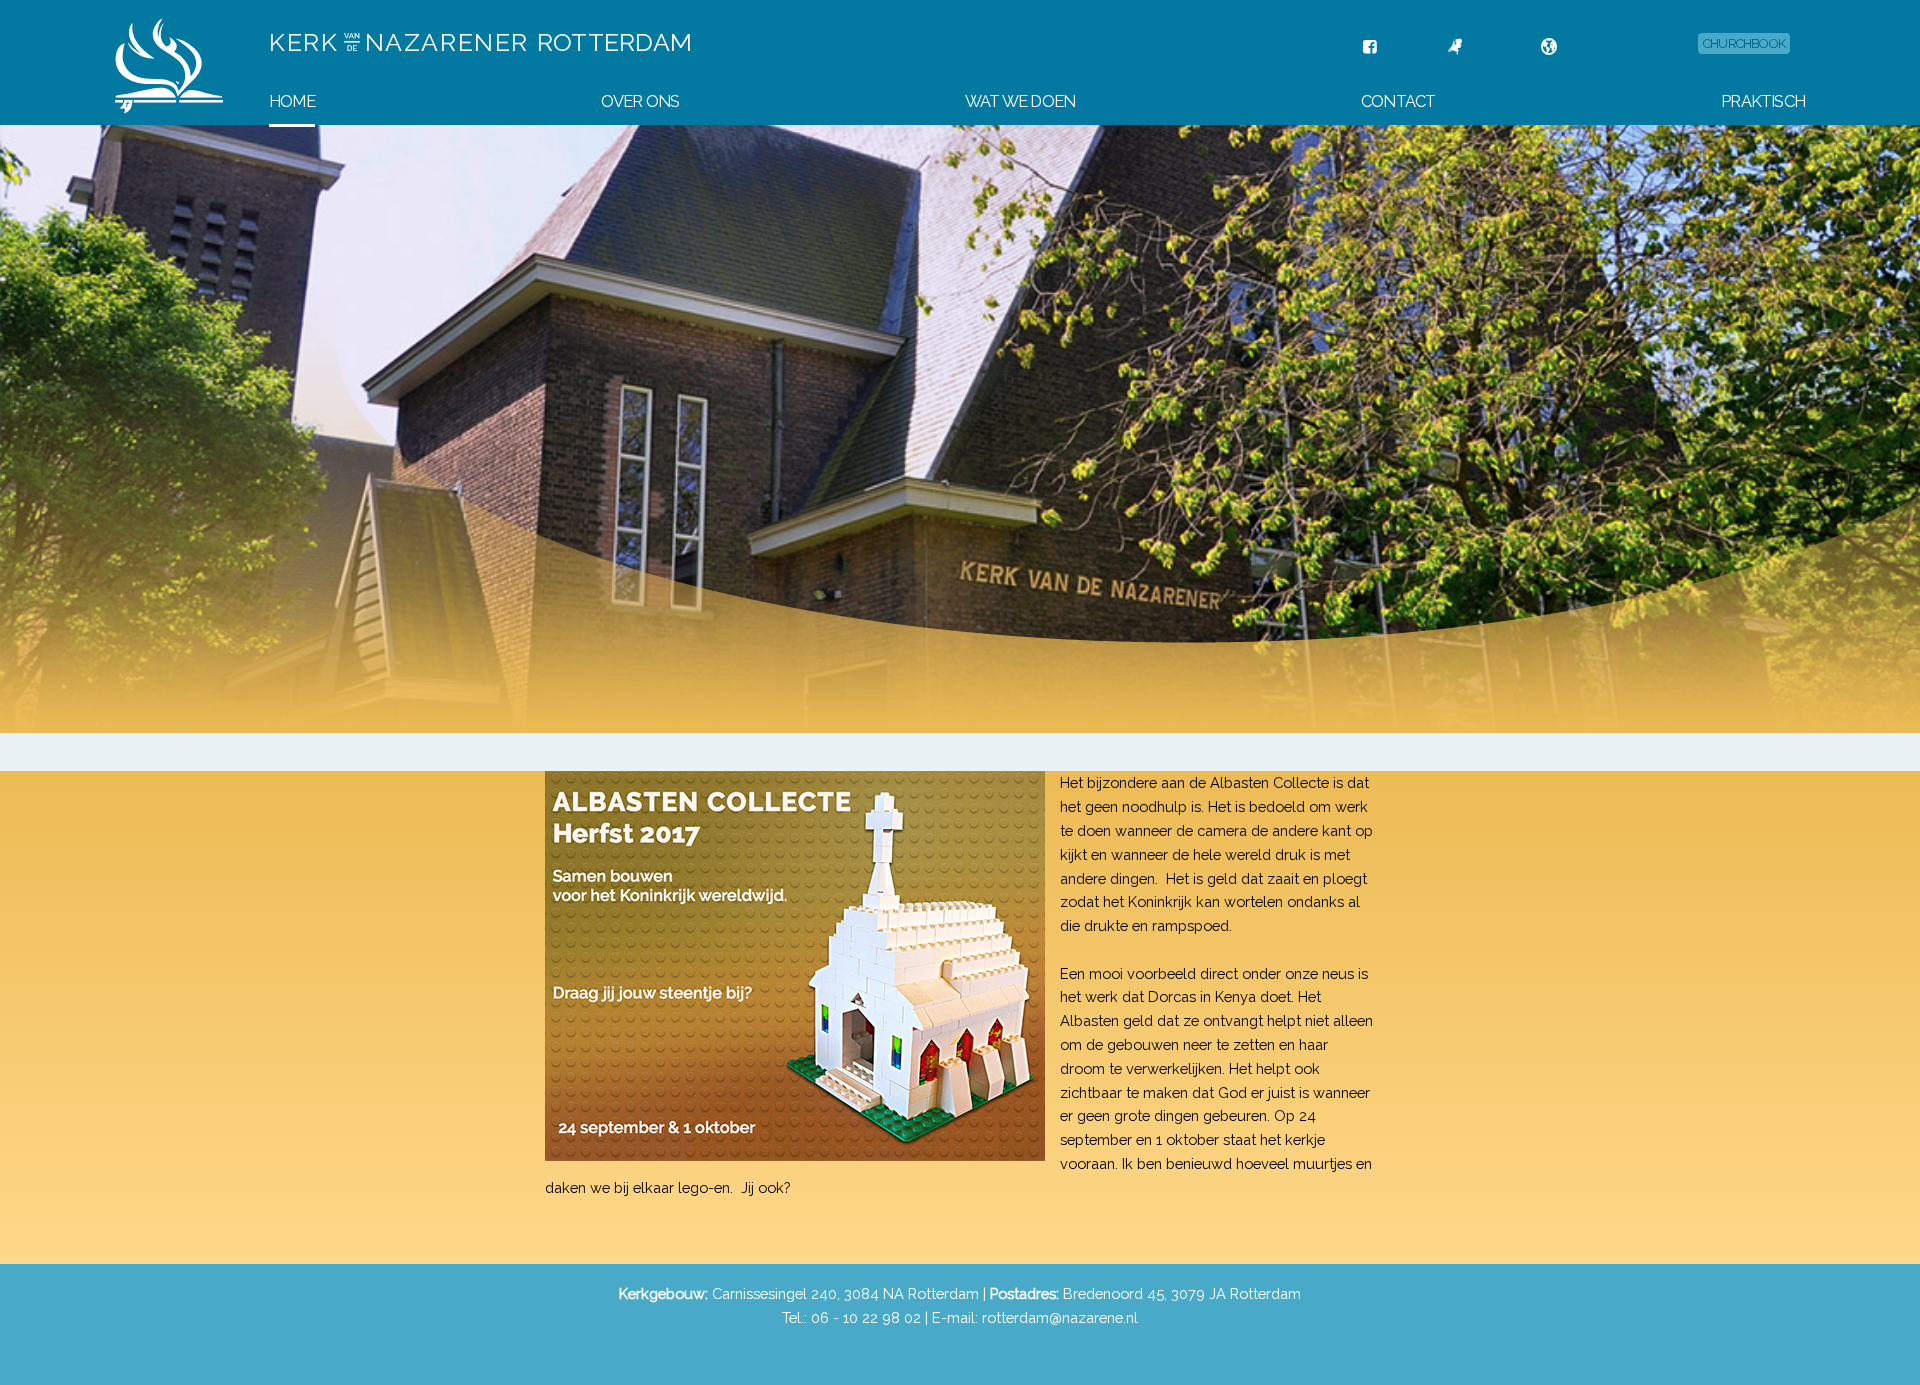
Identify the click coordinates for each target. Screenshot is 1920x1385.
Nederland (1494, 47)
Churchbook (1744, 43)
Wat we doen (1020, 101)
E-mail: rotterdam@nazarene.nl (1035, 1317)
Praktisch (1763, 101)
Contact (1398, 101)
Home (292, 101)
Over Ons (640, 101)
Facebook (1405, 47)
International (1603, 47)
